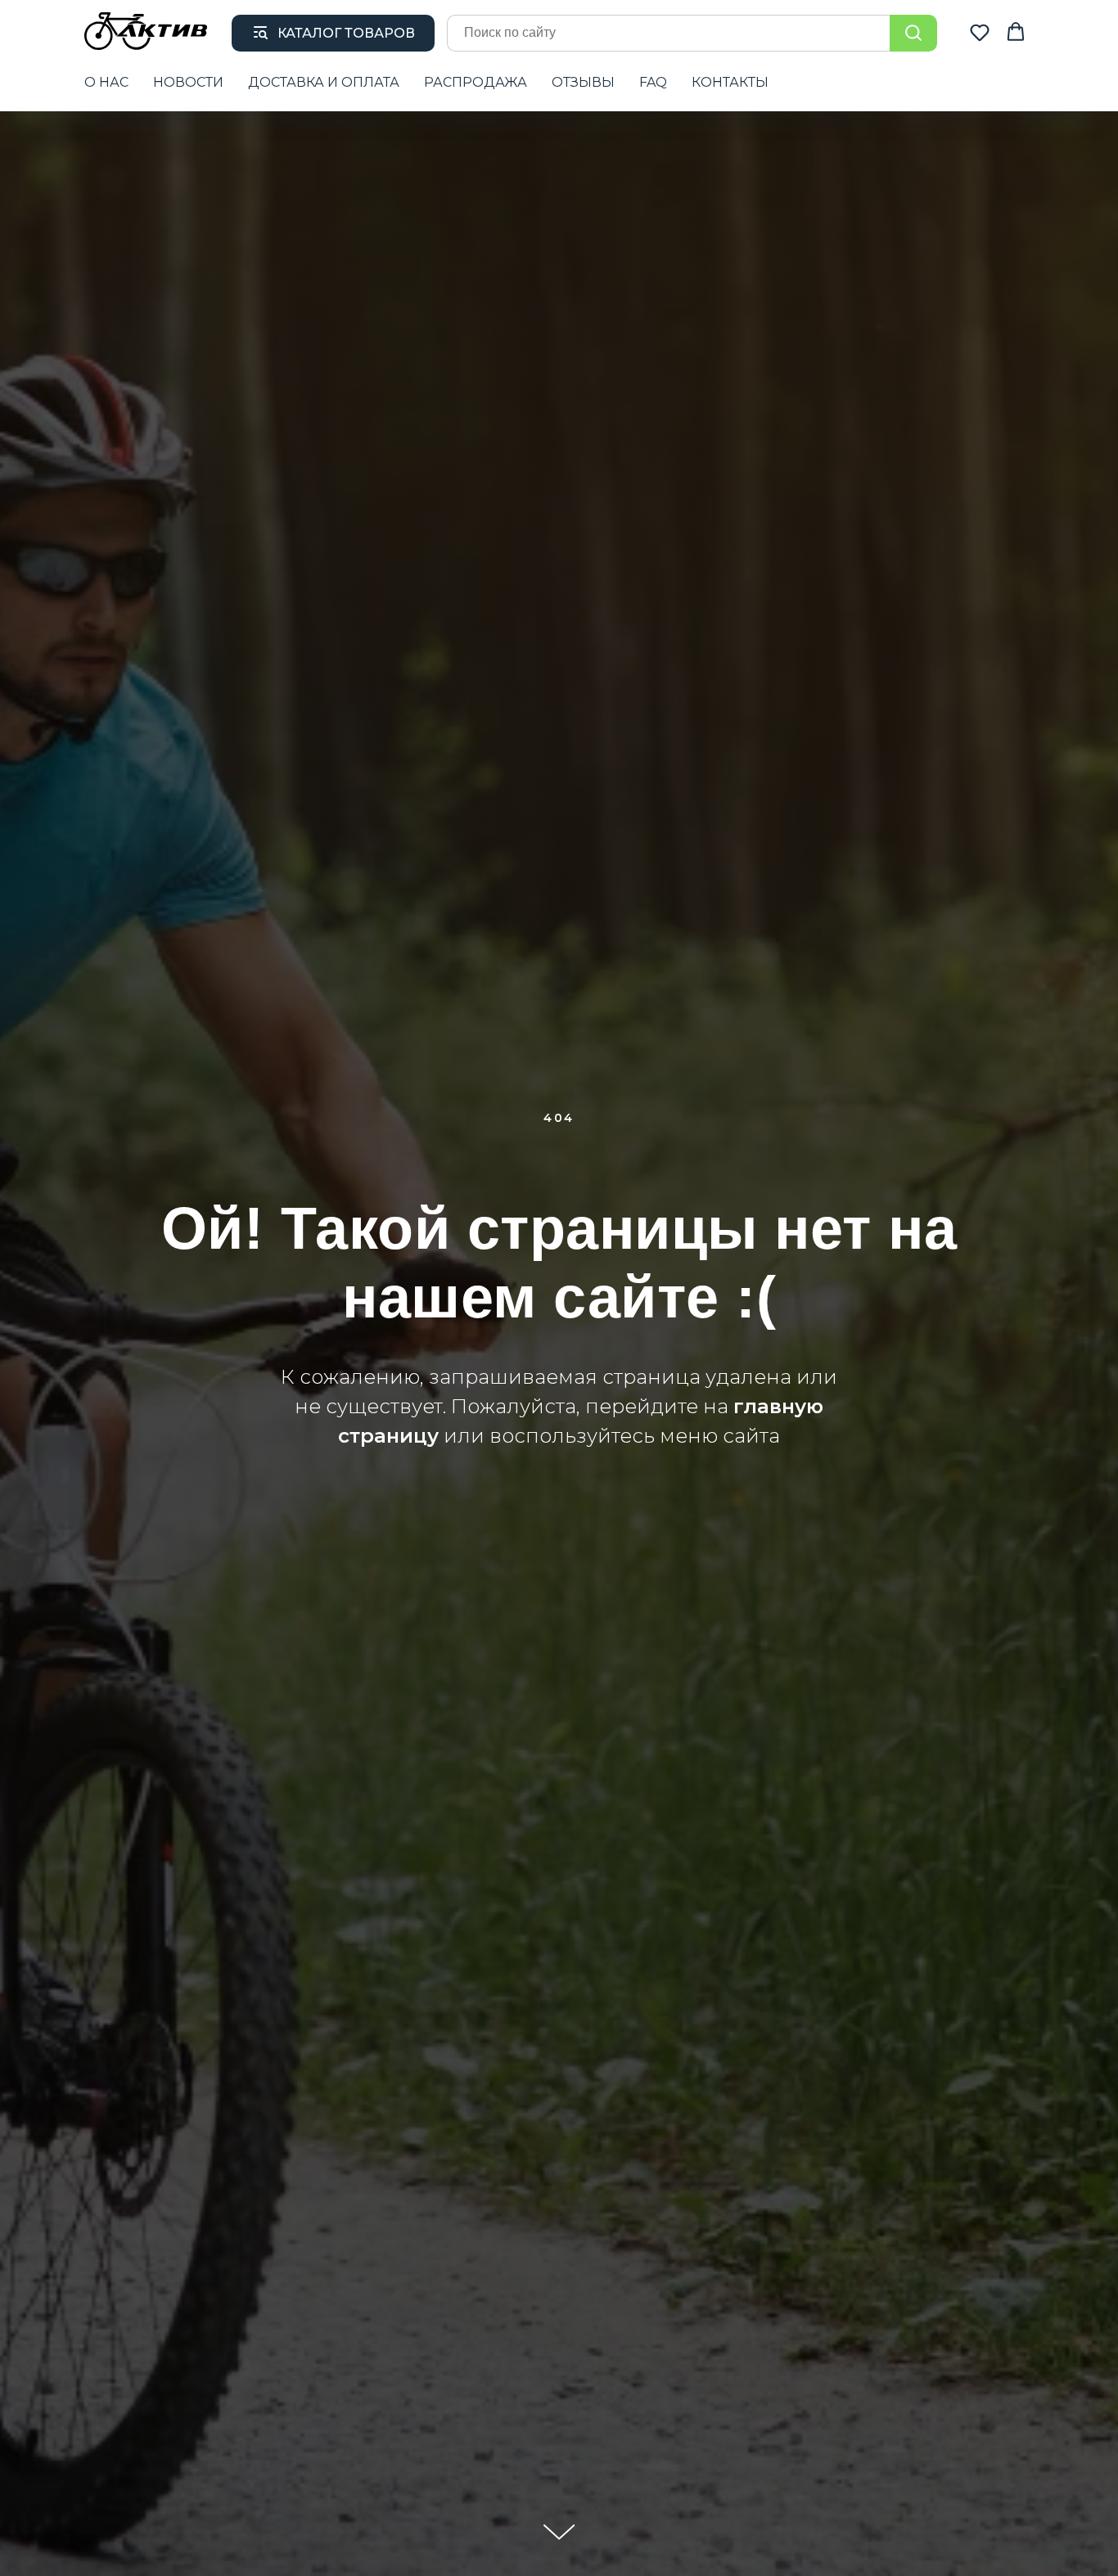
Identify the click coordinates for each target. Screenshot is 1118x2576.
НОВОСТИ (188, 82)
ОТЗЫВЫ (583, 82)
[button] (980, 32)
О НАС (106, 82)
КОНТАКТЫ (730, 82)
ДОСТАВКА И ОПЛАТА (324, 82)
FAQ (653, 82)
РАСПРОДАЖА (476, 82)
